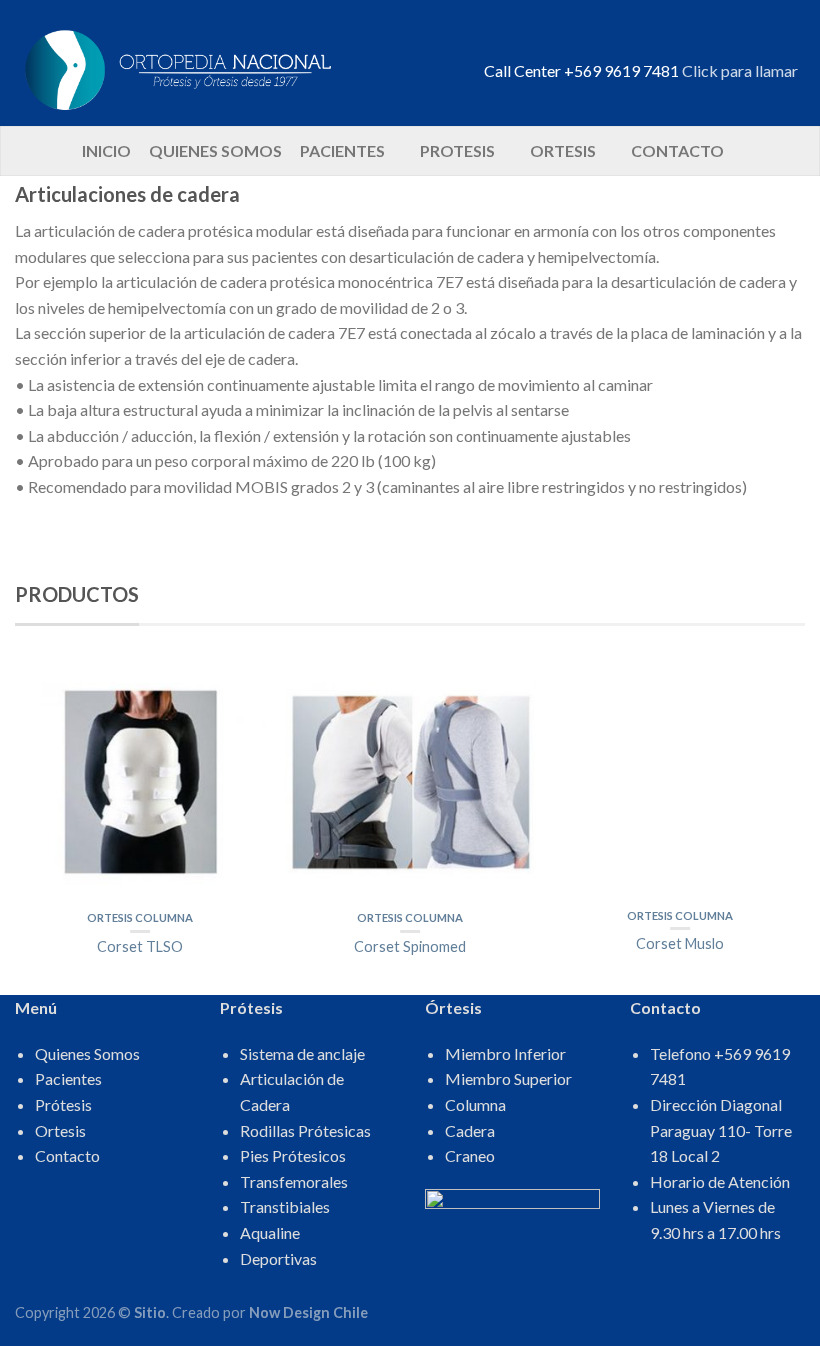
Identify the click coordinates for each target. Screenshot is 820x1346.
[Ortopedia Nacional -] (239, 63)
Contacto (677, 150)
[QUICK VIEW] (140, 782)
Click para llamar (740, 70)
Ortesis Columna (140, 917)
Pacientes (342, 150)
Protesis (457, 150)
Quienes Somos (215, 150)
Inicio (106, 150)
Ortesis (563, 150)
